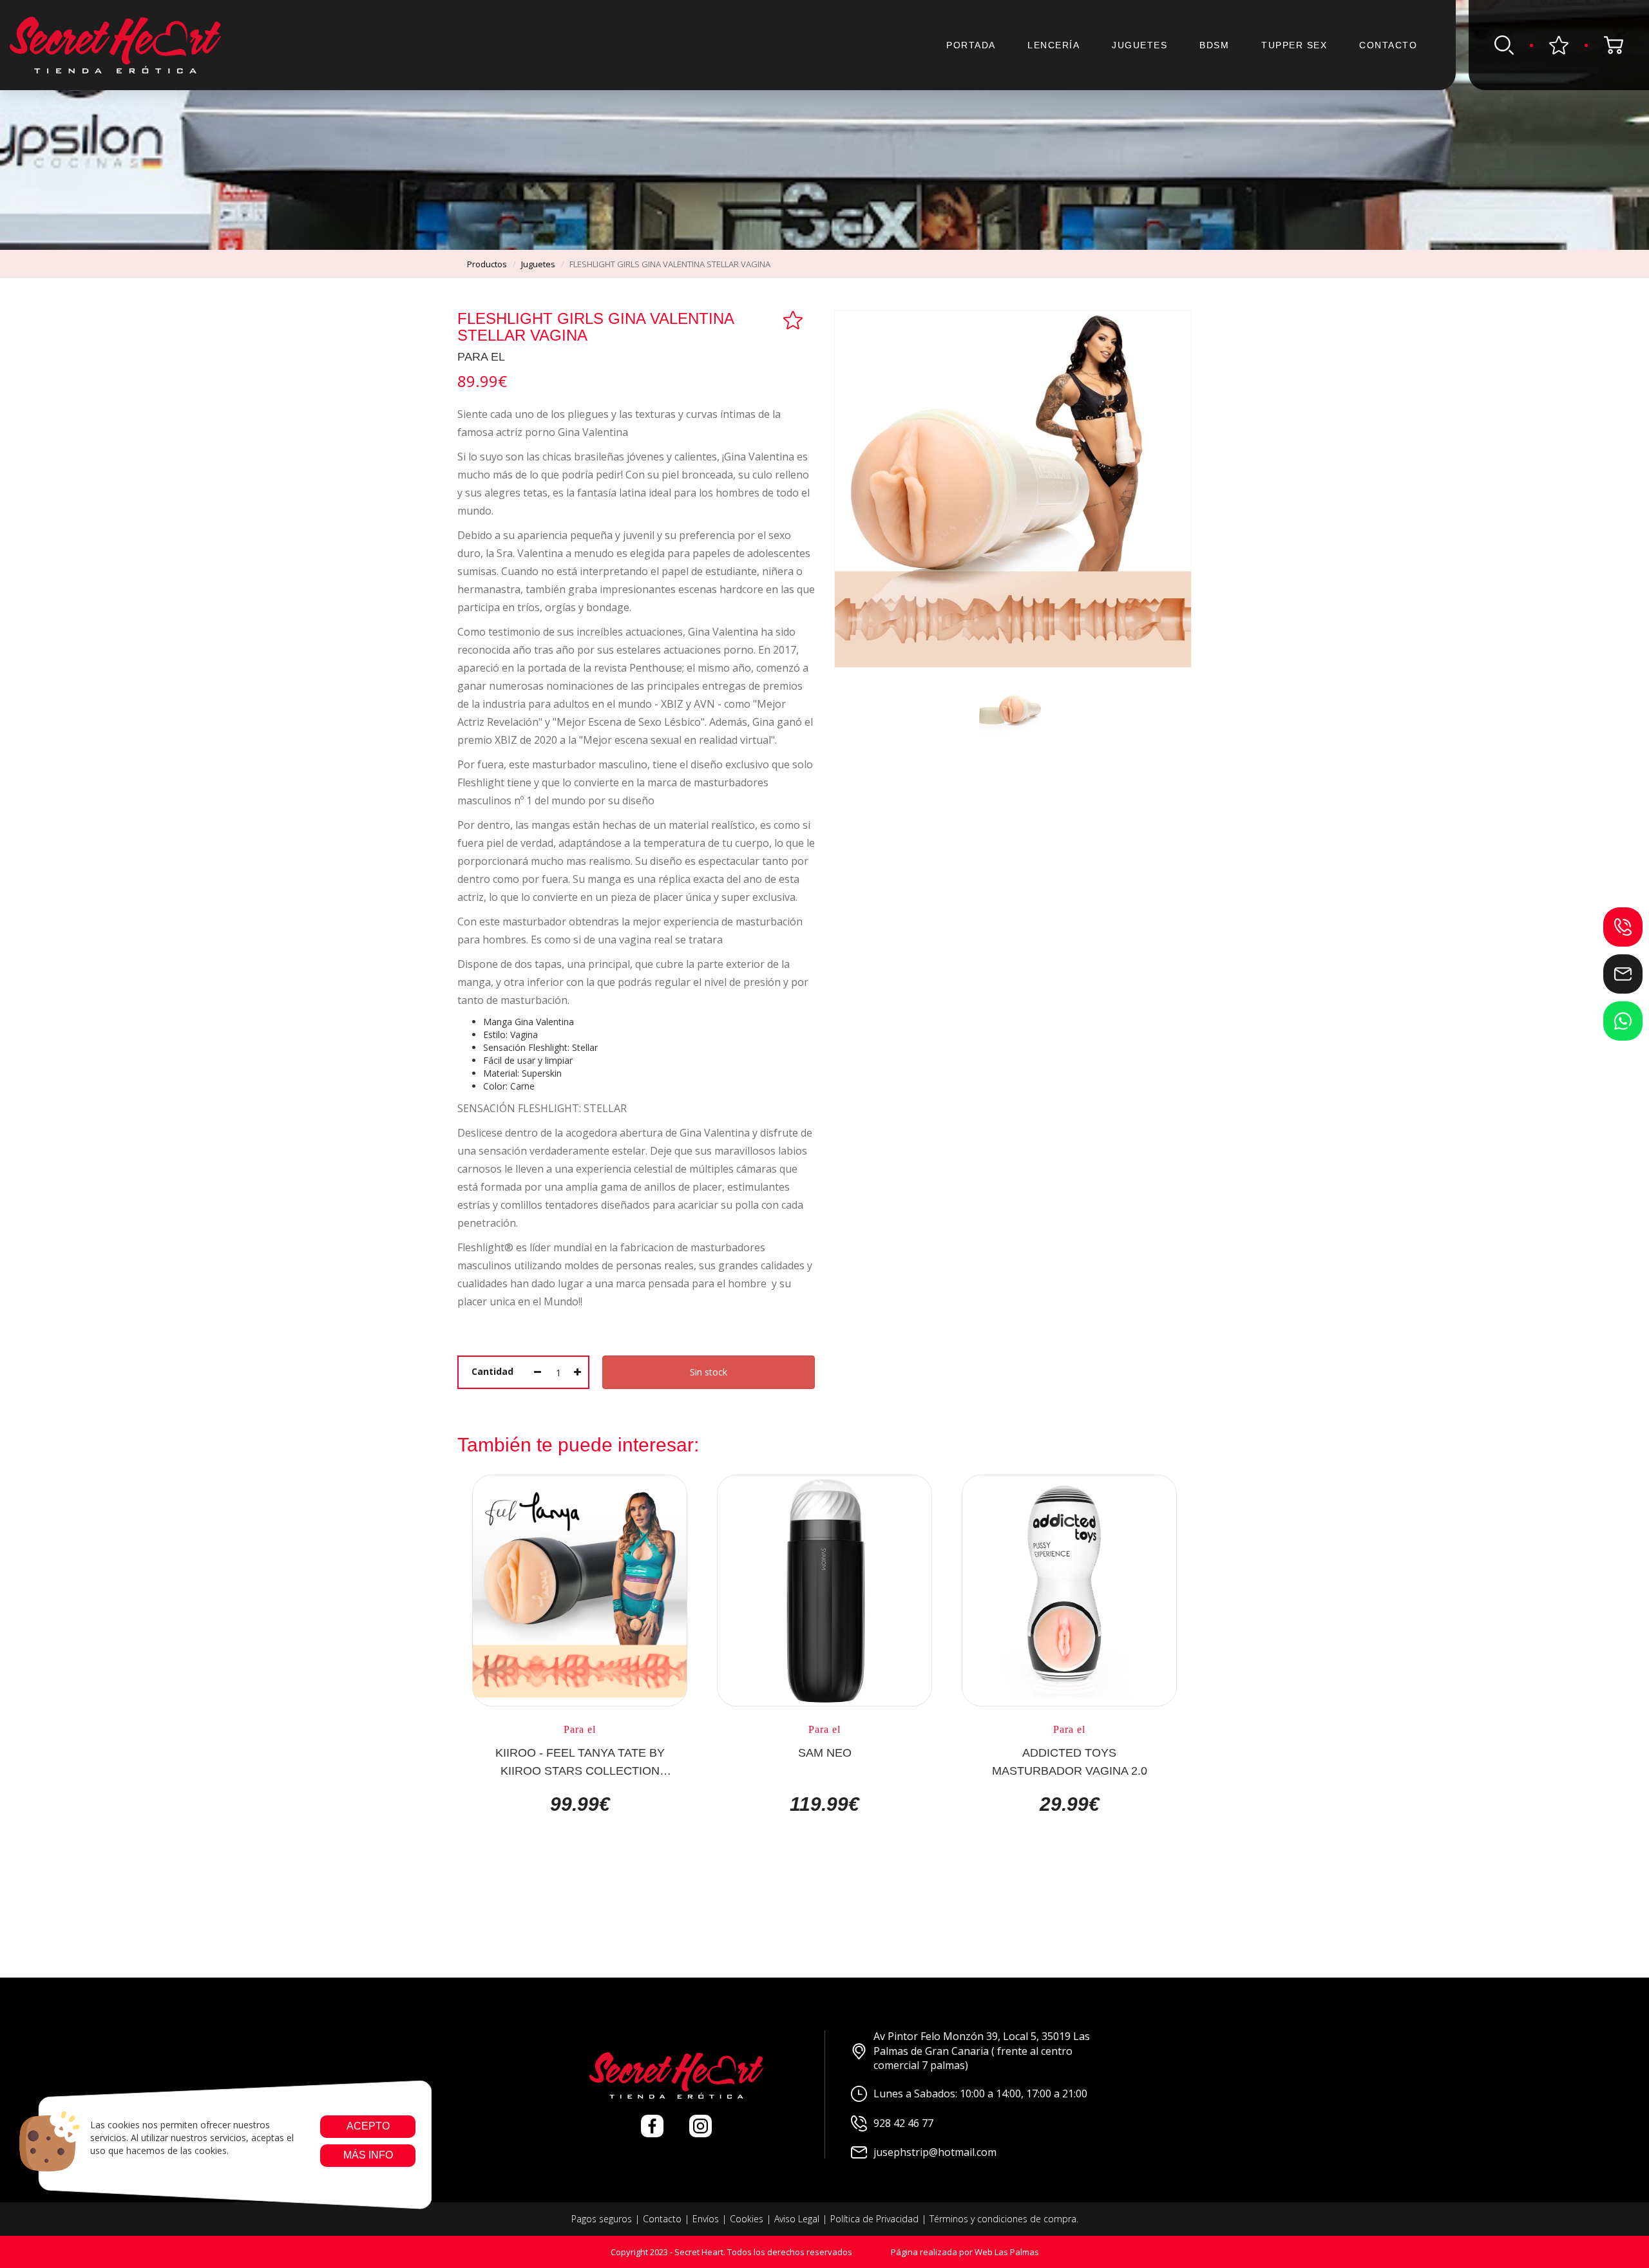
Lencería (1053, 45)
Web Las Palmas (1007, 2252)
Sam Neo (825, 1753)
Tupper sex (1294, 45)
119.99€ (824, 1804)
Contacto (1388, 45)
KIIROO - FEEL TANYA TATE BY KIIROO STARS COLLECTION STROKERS (580, 1761)
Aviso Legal (797, 2219)
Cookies (747, 2219)
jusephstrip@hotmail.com (935, 2152)
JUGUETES (1139, 45)
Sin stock (709, 1372)
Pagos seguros (602, 2219)
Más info (367, 2155)
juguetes (538, 264)
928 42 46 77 (903, 2123)
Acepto (367, 2126)
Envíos (706, 2219)
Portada (971, 45)
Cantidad (492, 1371)
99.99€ (580, 1804)
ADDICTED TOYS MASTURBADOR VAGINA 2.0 (1070, 1761)
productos (487, 264)
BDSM (1214, 45)
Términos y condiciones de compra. (1004, 2219)
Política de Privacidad (874, 2219)
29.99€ (1070, 1804)
